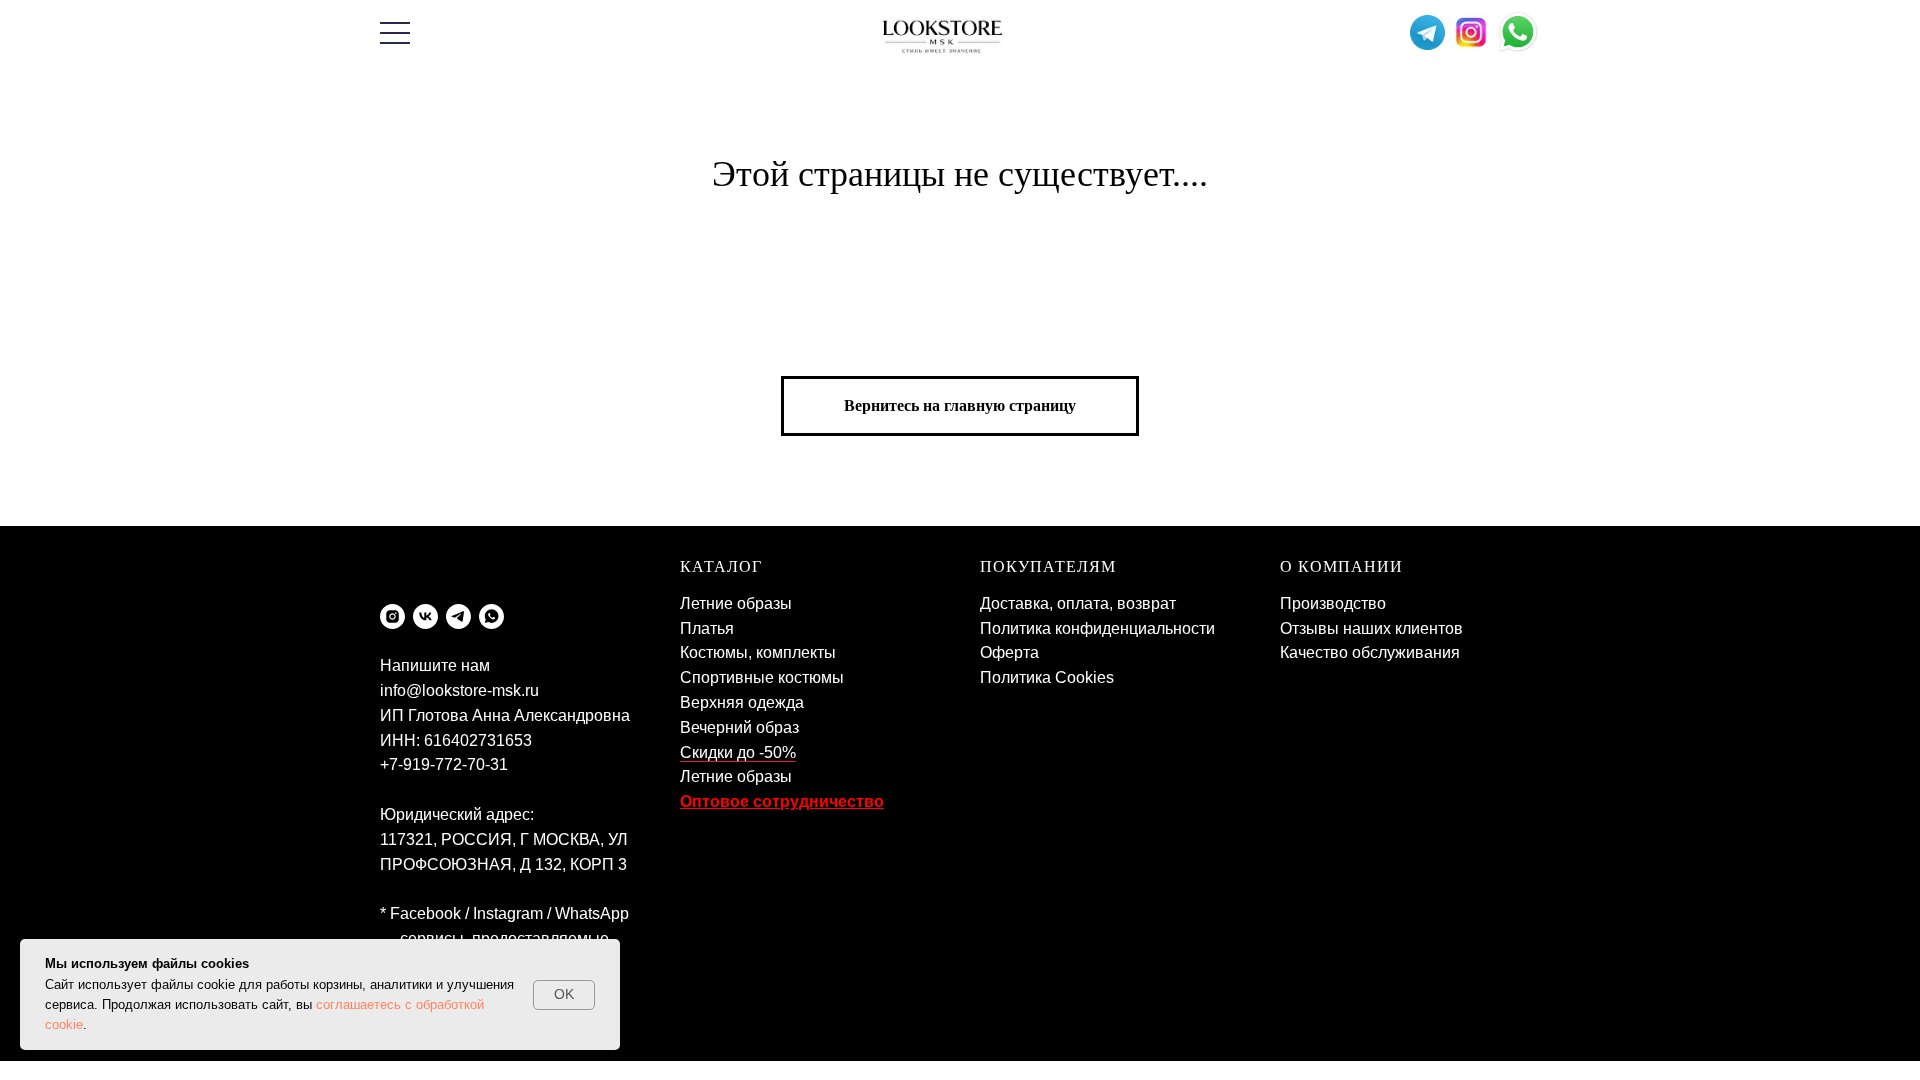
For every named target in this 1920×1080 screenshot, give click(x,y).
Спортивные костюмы (762, 677)
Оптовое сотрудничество (782, 801)
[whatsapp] (491, 616)
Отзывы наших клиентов (1371, 628)
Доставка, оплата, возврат (1078, 603)
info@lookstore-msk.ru (459, 690)
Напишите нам (435, 665)
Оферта (1009, 652)
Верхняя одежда (742, 702)
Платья (707, 628)
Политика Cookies (1047, 677)
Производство (1333, 603)
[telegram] (458, 616)
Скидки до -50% (738, 752)
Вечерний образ (739, 727)
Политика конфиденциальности (1097, 628)
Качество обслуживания (1370, 652)
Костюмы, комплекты (758, 652)
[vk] (425, 616)
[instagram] (392, 616)
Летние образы (736, 603)
